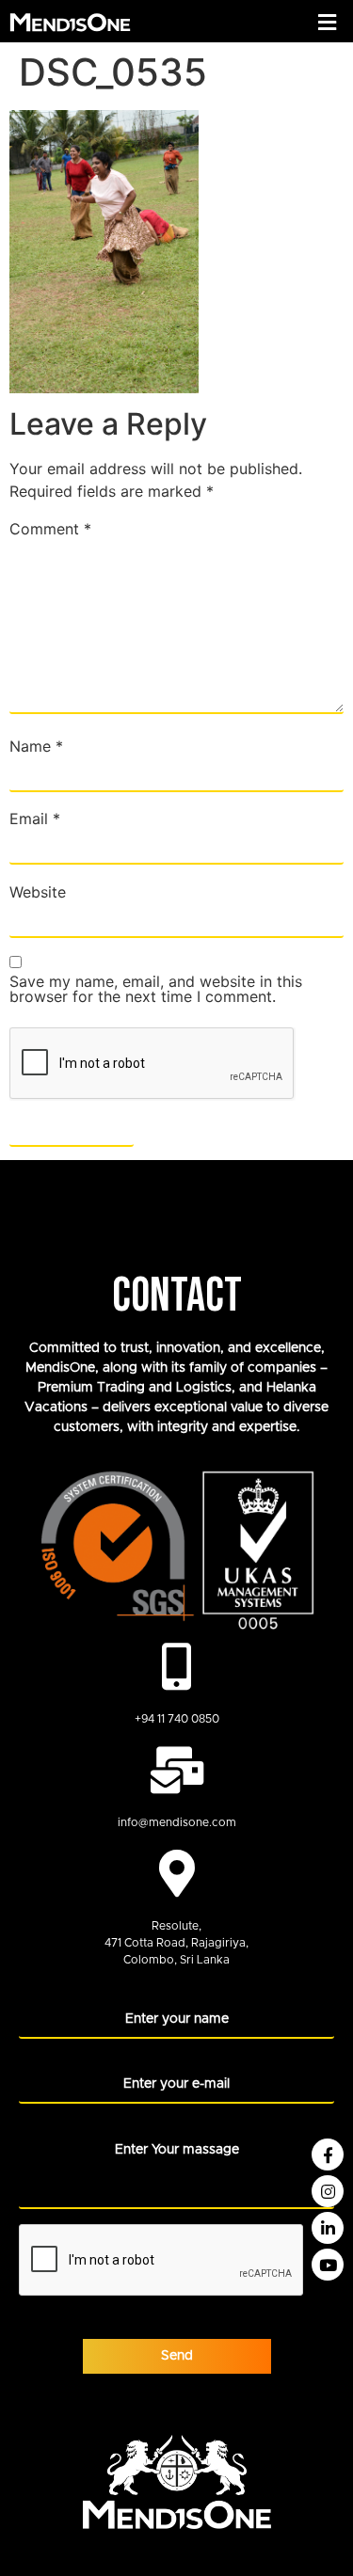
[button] (328, 22)
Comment (50, 529)
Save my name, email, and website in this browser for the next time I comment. (156, 989)
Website (38, 892)
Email (35, 819)
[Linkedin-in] (328, 2228)
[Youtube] (328, 2265)
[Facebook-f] (328, 2155)
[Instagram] (328, 2191)
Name (36, 746)
